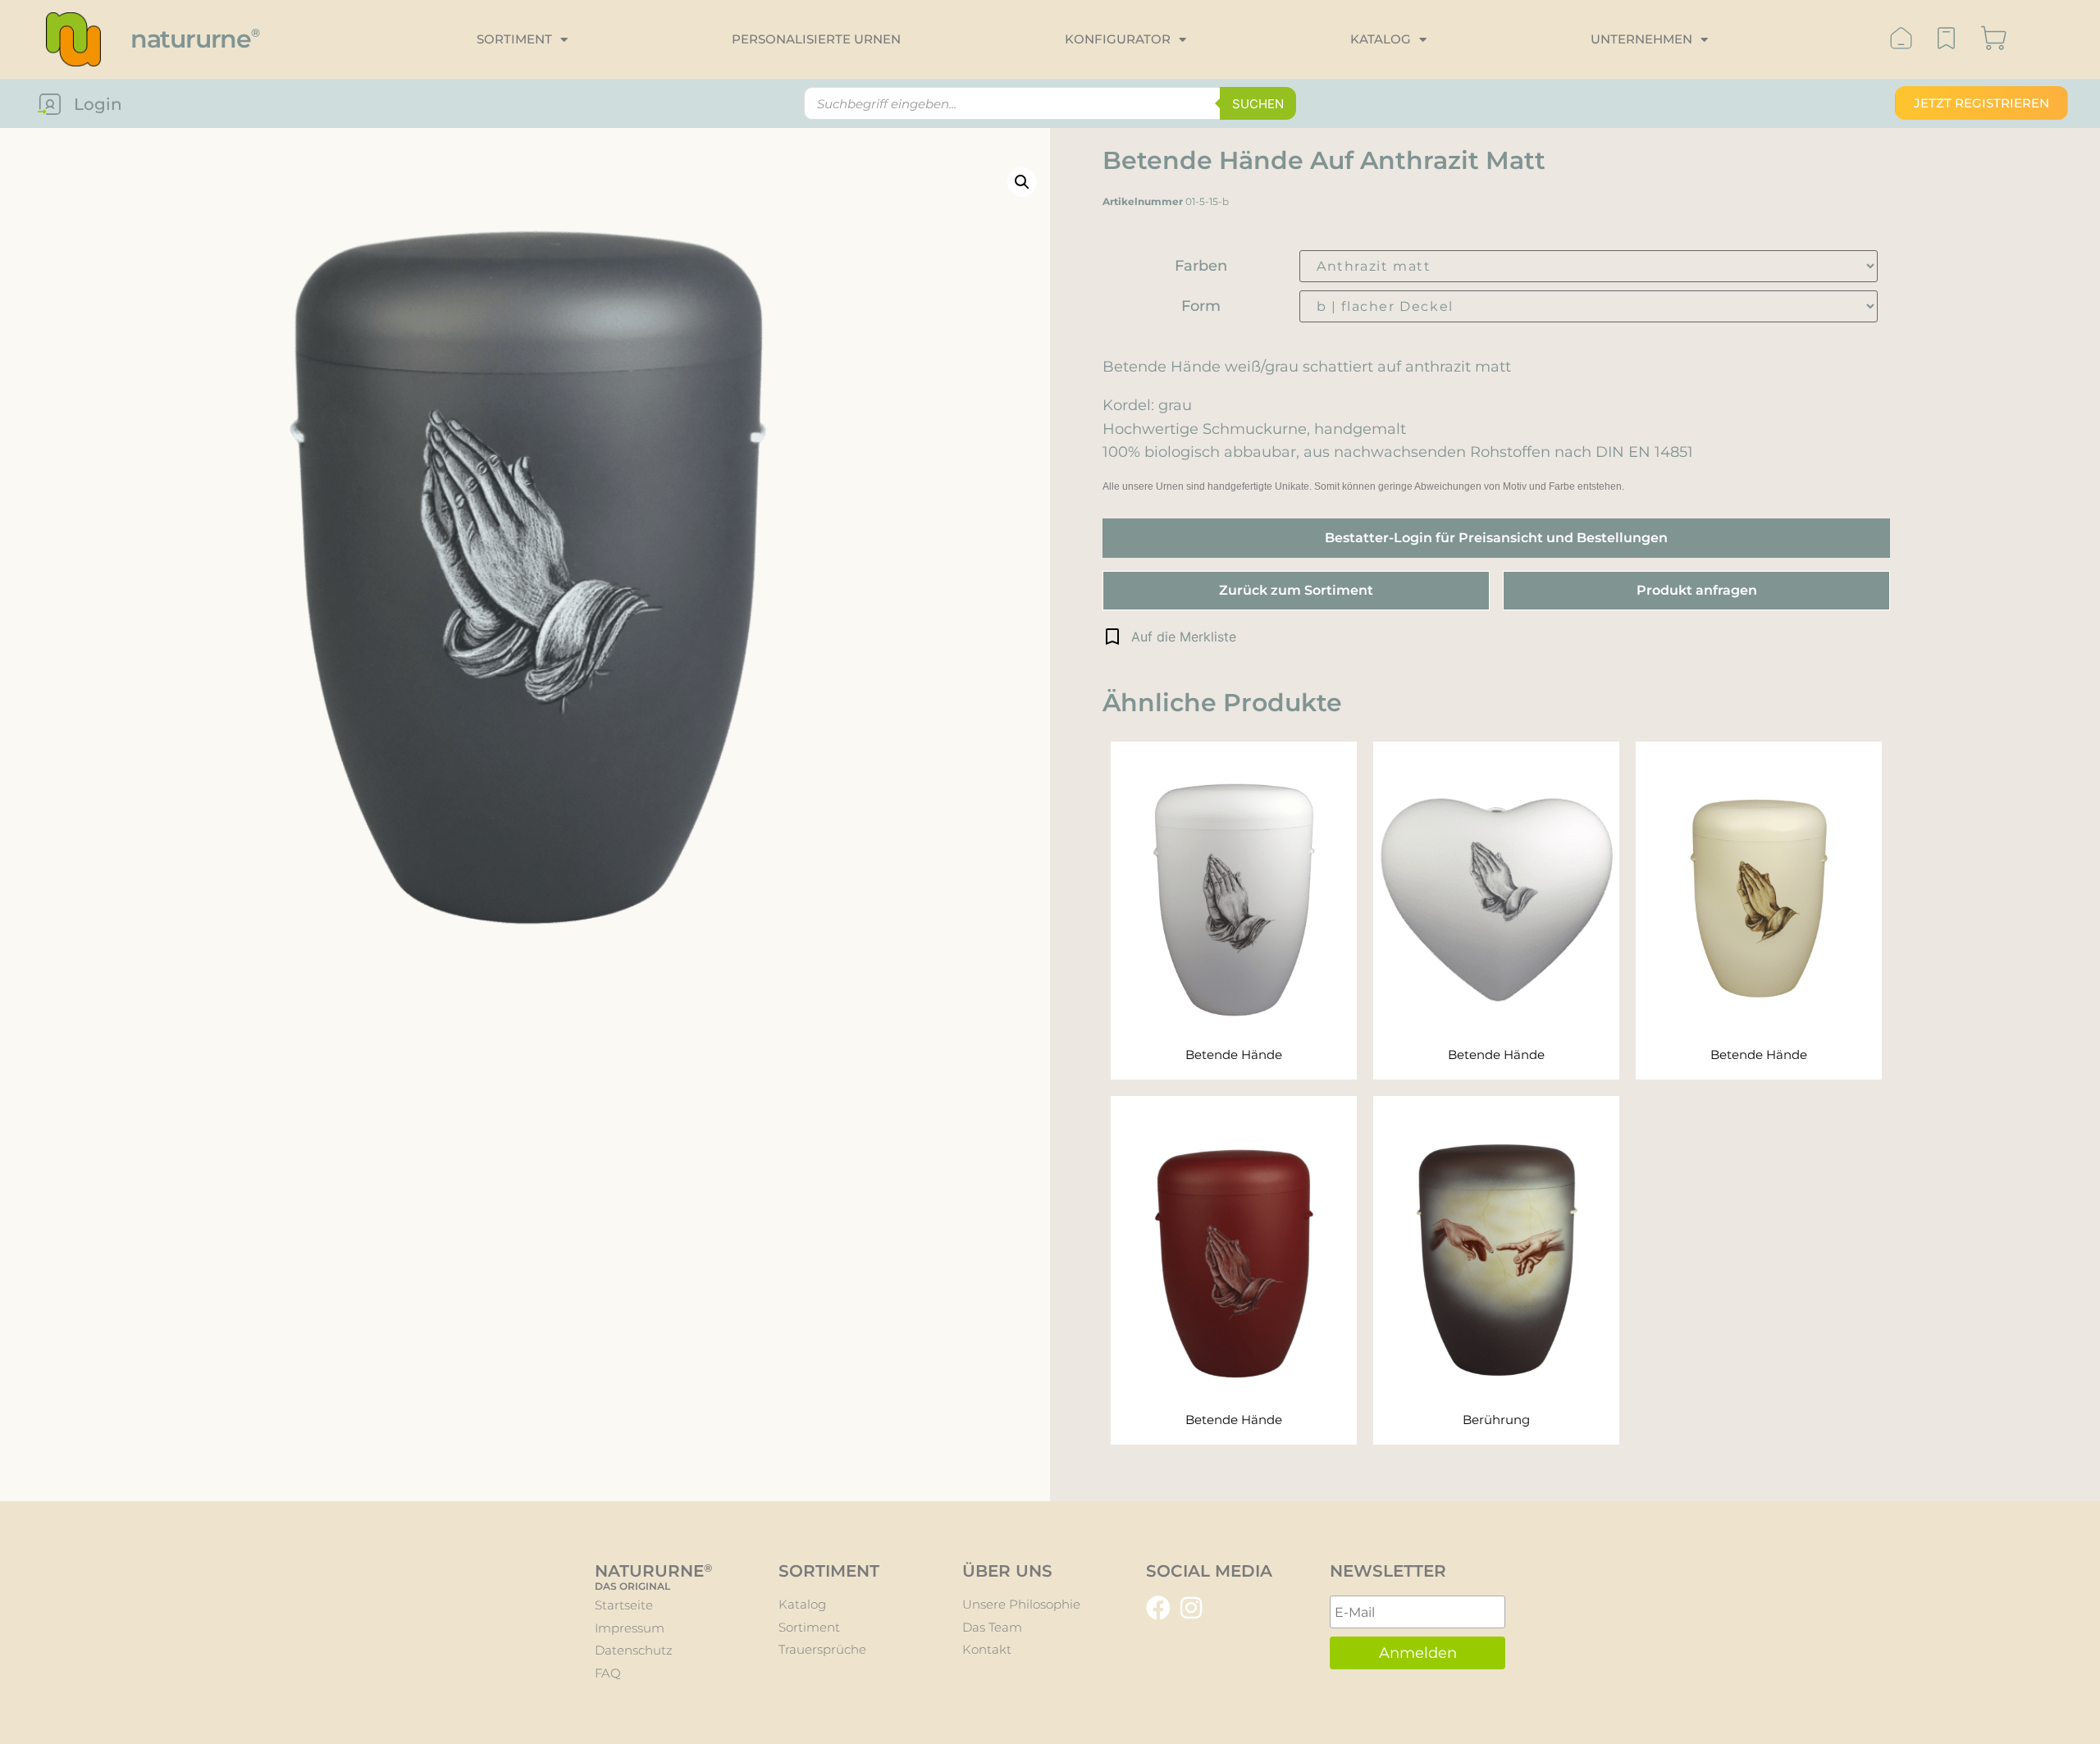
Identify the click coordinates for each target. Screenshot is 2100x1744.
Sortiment (514, 39)
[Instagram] (1191, 1608)
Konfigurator (1118, 39)
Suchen (1258, 104)
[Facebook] (1158, 1608)
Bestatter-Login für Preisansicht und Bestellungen (1496, 538)
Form (1201, 306)
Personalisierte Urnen (816, 39)
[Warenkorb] (1994, 40)
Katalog (1381, 39)
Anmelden (1418, 1653)
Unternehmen (1641, 39)
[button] (1169, 637)
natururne (195, 39)
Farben (1201, 266)
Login (98, 104)
